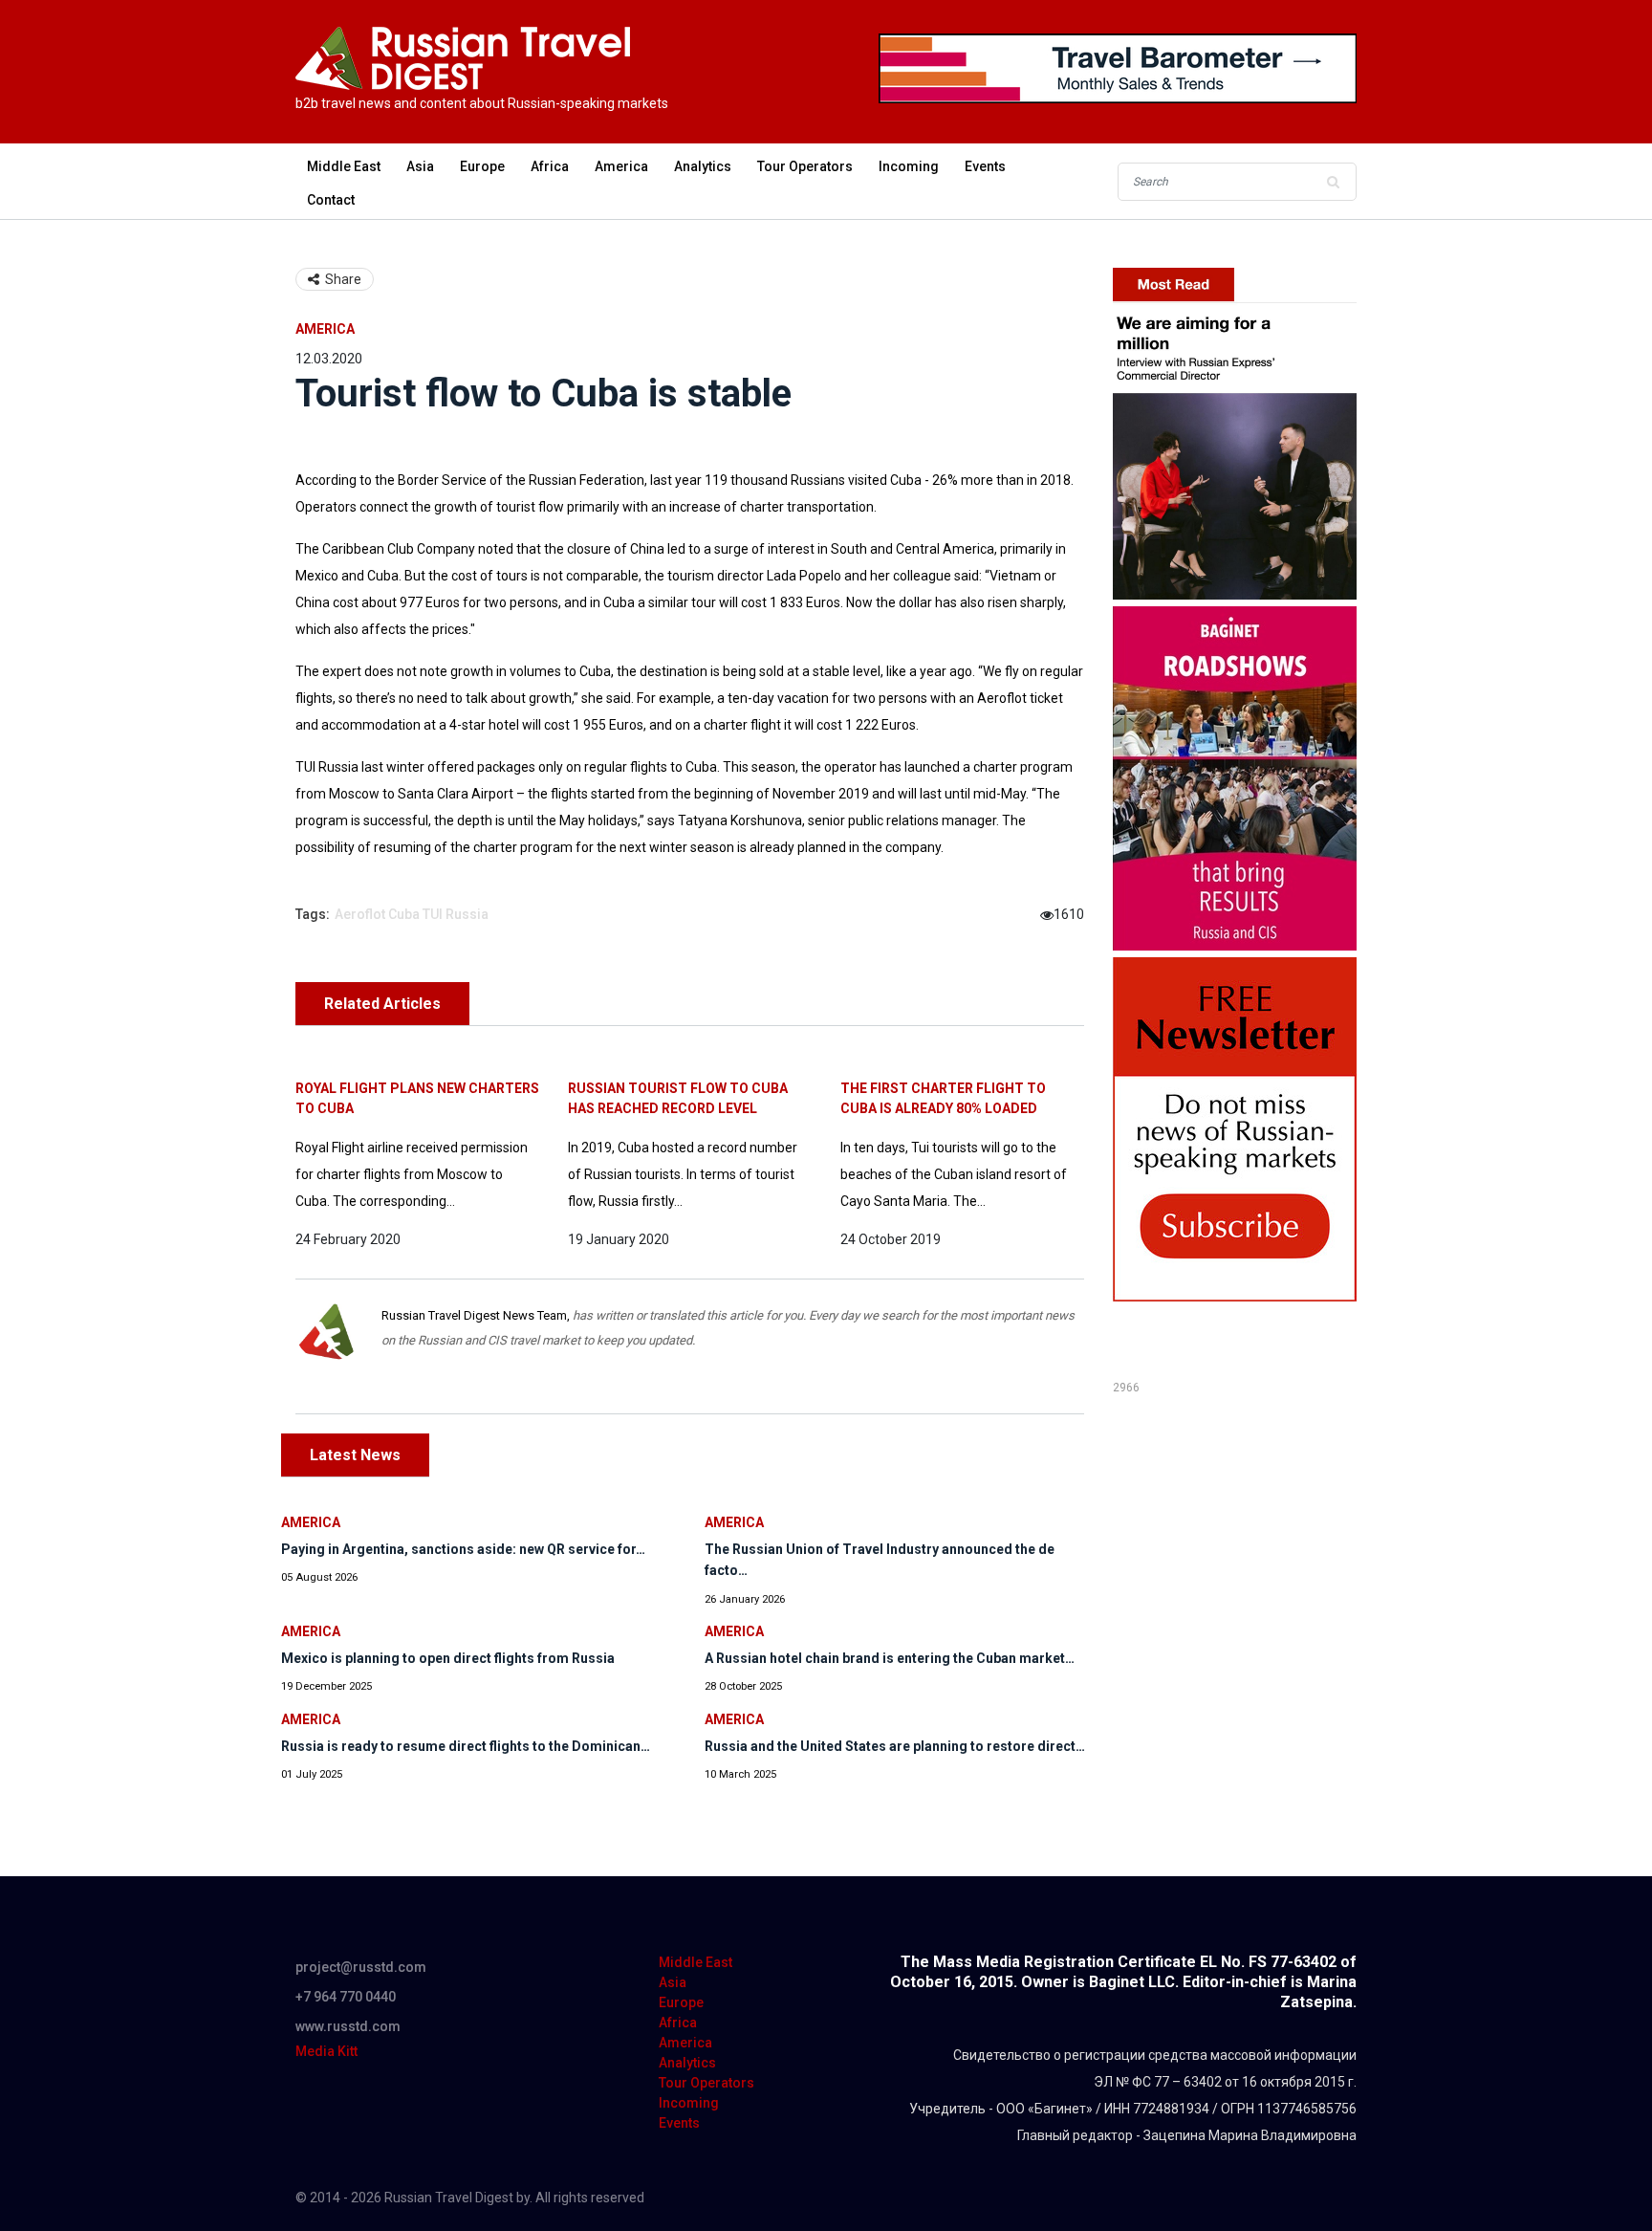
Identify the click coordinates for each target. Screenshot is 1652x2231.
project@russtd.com (361, 1967)
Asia (420, 166)
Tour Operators (805, 166)
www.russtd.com (348, 2026)
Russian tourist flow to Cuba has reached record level (678, 1098)
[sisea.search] (1333, 182)
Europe (482, 166)
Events (985, 166)
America (621, 166)
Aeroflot (360, 914)
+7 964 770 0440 (346, 1997)
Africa (550, 166)
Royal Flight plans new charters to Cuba (417, 1098)
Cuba (404, 914)
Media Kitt (326, 2051)
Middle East (344, 166)
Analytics (703, 166)
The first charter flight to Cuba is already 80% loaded (943, 1098)
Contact (331, 200)
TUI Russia (456, 914)
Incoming (909, 166)
